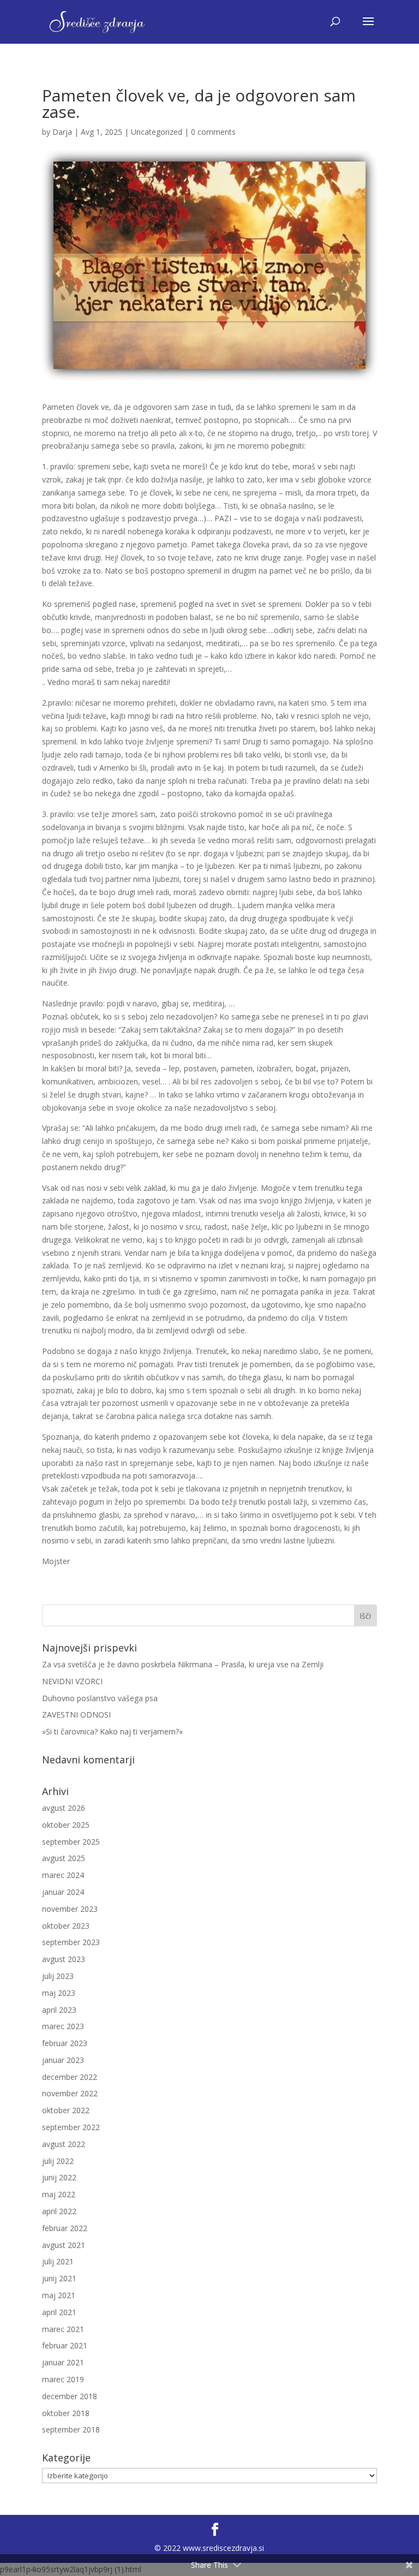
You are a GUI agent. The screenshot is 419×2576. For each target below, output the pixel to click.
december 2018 (70, 2396)
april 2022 (59, 2211)
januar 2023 (63, 2060)
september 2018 (71, 2429)
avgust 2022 (64, 2144)
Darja (62, 132)
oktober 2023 (66, 1926)
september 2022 (71, 2127)
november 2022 (70, 2093)
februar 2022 (65, 2228)
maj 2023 (59, 1993)
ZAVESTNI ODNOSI (76, 1715)
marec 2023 (63, 2026)
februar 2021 (65, 2345)
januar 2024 (63, 1892)
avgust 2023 (64, 1959)
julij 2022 (58, 2161)
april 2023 (59, 2010)
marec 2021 (63, 2329)
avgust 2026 (64, 1808)
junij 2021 (59, 2278)
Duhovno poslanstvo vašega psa (100, 1698)
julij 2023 (58, 1976)
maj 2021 (59, 2295)
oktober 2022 (66, 2110)
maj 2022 (59, 2194)
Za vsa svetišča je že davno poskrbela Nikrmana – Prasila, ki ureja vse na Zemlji (183, 1664)
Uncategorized (157, 132)
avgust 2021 (64, 2245)
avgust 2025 (64, 1858)
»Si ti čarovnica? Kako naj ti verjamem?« (112, 1731)
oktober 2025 (66, 1825)
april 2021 (59, 2312)
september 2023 (71, 1942)
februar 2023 (65, 2043)
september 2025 (71, 1842)
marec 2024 (63, 1875)
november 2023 (70, 1909)
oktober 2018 (66, 2413)
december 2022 (70, 2077)
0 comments (213, 132)
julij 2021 (58, 2261)
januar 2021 (63, 2362)
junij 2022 (59, 2177)
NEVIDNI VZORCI (72, 1681)
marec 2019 (63, 2379)
